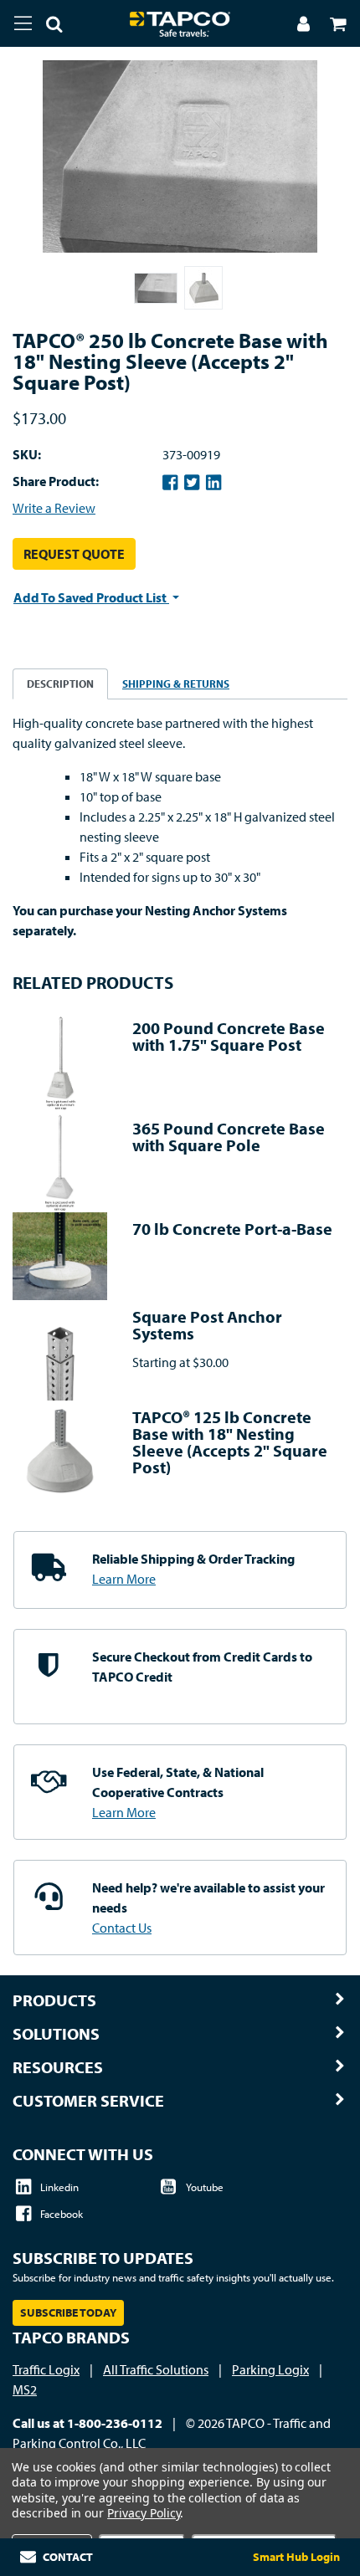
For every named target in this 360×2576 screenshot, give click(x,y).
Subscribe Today (68, 2312)
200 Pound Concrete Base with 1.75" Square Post (229, 1036)
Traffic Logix (46, 2369)
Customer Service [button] (88, 2101)
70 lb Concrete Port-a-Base (232, 1229)
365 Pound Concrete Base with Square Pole (229, 1137)
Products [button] (54, 2000)
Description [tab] (60, 684)
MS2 (25, 2389)
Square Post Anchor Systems (207, 1325)
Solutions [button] (56, 2034)
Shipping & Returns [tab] (176, 684)
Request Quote (74, 554)
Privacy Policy (144, 2513)
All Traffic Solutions (156, 2369)
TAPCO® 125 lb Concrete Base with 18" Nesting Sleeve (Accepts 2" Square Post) (230, 1442)
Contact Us (122, 1928)
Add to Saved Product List (91, 597)
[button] (48, 27)
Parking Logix (270, 2369)
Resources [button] (58, 2067)
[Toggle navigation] (23, 23)
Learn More (124, 1579)
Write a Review (54, 508)
